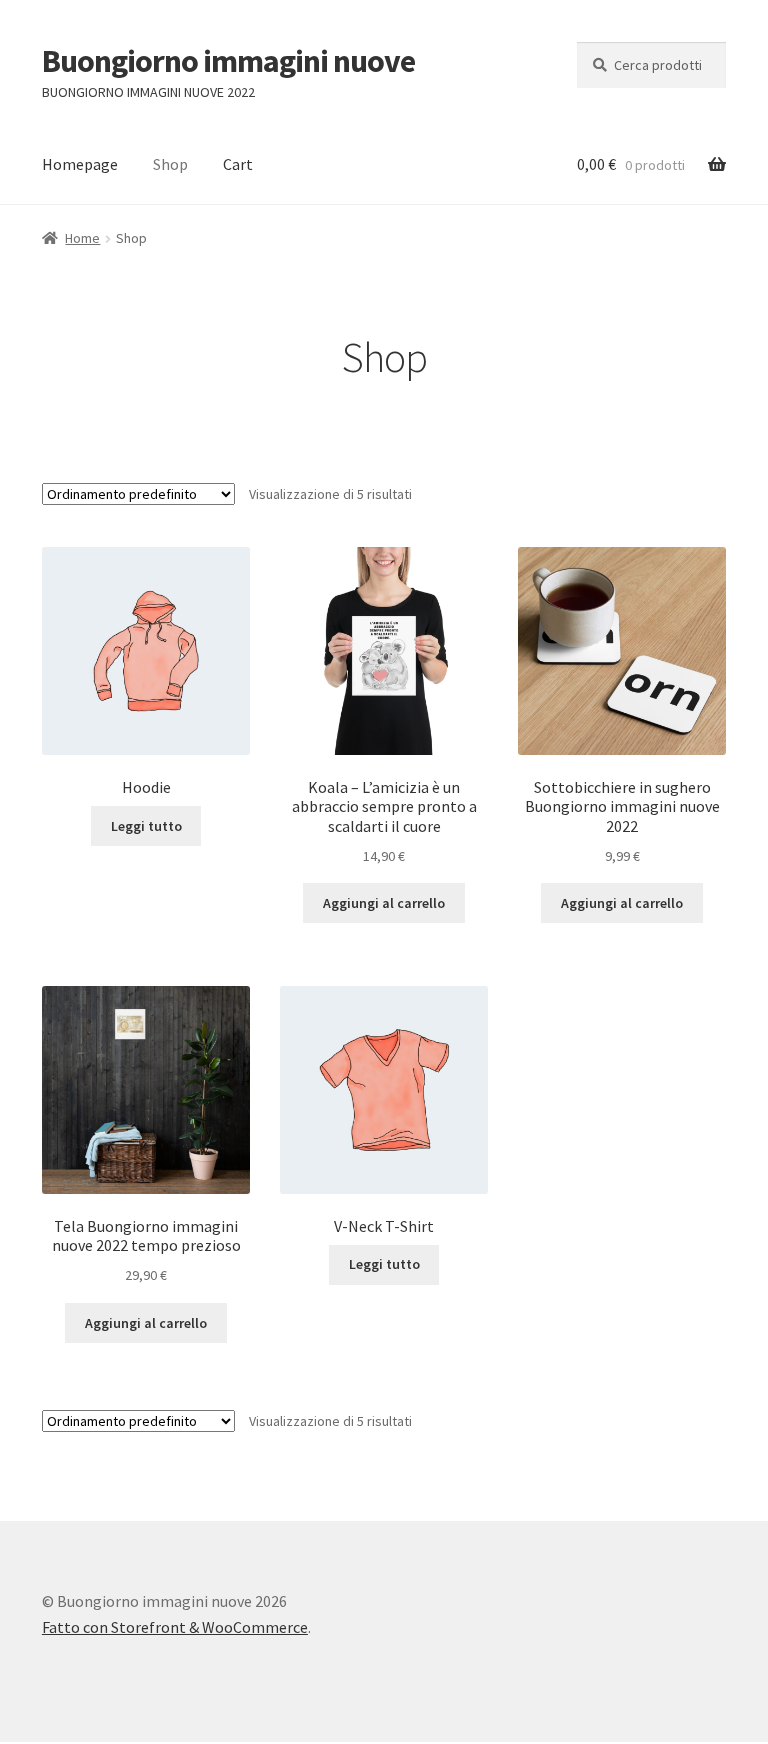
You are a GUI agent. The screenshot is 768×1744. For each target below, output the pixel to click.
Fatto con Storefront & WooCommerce (175, 1627)
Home (82, 238)
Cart (238, 164)
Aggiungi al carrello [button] (384, 903)
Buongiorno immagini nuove (228, 61)
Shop (170, 164)
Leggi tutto (146, 826)
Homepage (80, 164)
